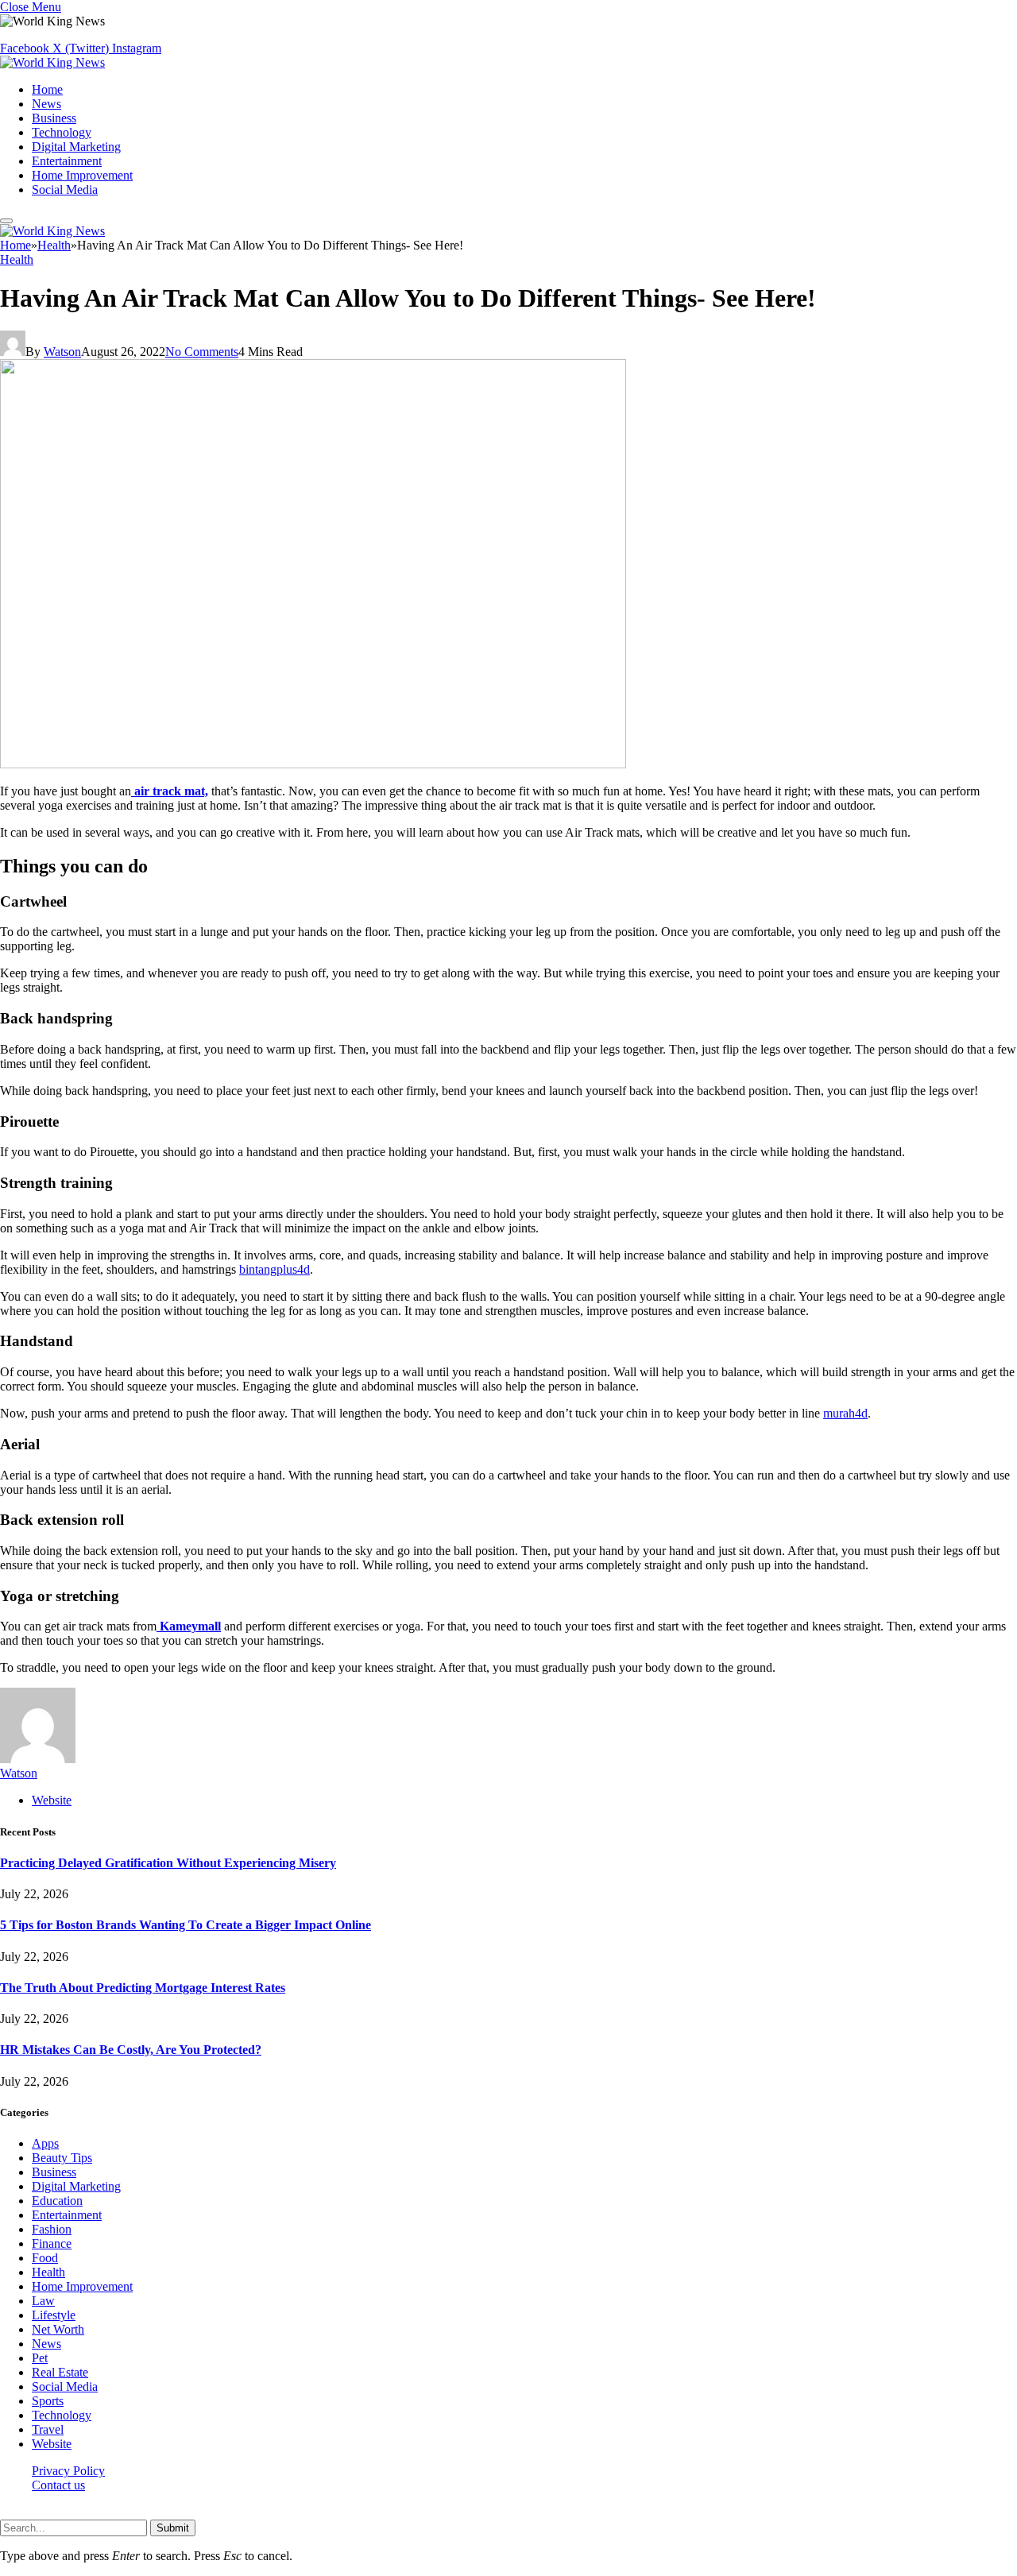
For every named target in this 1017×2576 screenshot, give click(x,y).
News (46, 104)
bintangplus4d (275, 1269)
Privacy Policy (68, 2471)
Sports (48, 2401)
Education (57, 2201)
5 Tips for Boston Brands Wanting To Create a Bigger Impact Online (186, 1925)
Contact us (58, 2485)
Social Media (65, 190)
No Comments (202, 352)
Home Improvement (82, 175)
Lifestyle (54, 2315)
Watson (62, 352)
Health (17, 259)
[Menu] (6, 221)
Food (45, 2258)
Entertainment (67, 161)
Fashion (52, 2229)
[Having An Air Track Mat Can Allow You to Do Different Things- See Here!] (313, 764)
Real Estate (60, 2372)
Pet (40, 2358)
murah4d (845, 1413)
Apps (45, 2143)
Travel (48, 2429)
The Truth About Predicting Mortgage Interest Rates (143, 1988)
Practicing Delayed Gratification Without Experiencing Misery (168, 1863)
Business (54, 118)
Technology (62, 132)
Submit (173, 2528)
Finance (52, 2243)
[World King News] (52, 62)
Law (43, 2301)
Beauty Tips (62, 2158)
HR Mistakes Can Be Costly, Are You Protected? (131, 2050)
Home (47, 89)
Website (52, 2444)
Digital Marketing (76, 147)
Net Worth (58, 2329)
